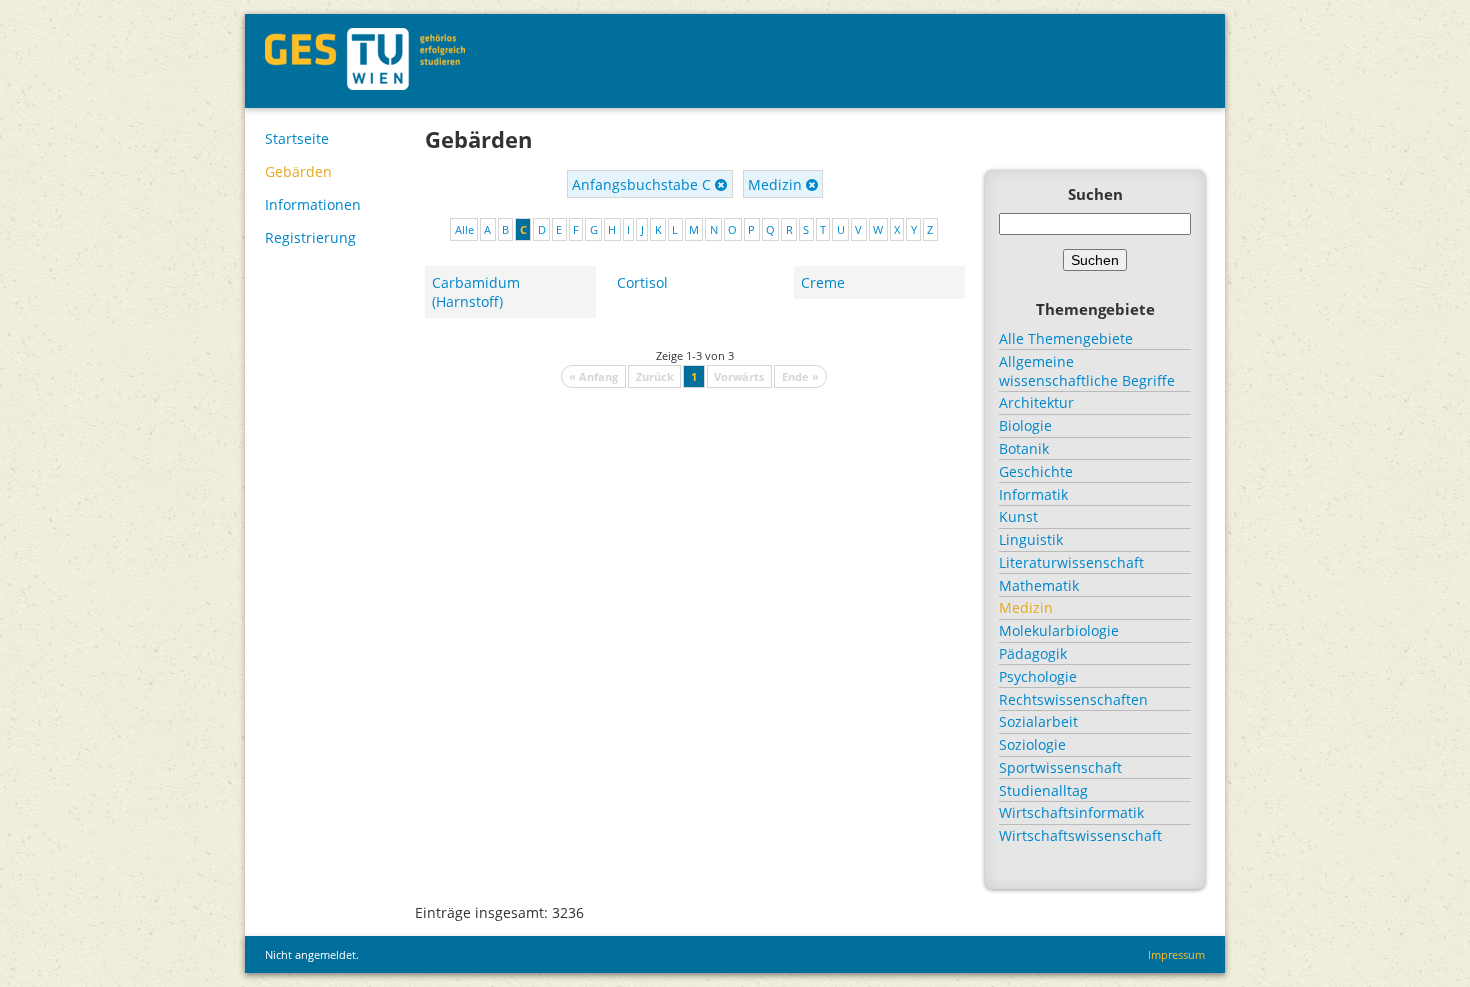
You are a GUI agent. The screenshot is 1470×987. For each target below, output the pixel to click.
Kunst (1018, 516)
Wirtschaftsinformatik (1071, 812)
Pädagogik (1033, 653)
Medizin (777, 184)
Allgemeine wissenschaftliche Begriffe (1087, 371)
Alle (464, 229)
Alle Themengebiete (1066, 338)
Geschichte (1036, 471)
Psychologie (1038, 676)
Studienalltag (1043, 790)
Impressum (1176, 954)
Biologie (1025, 425)
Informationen (313, 204)
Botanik (1024, 448)
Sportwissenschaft (1060, 767)
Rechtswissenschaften (1073, 699)
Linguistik (1031, 539)
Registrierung (310, 237)
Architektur (1036, 402)
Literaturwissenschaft (1071, 562)
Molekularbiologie (1059, 630)
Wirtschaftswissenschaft (1080, 835)
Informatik (1033, 494)
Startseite (297, 138)
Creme (823, 282)
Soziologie (1032, 744)
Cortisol (642, 282)
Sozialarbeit (1038, 721)
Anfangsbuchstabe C (643, 184)
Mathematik (1039, 585)
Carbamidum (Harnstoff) (476, 292)
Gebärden (298, 171)
